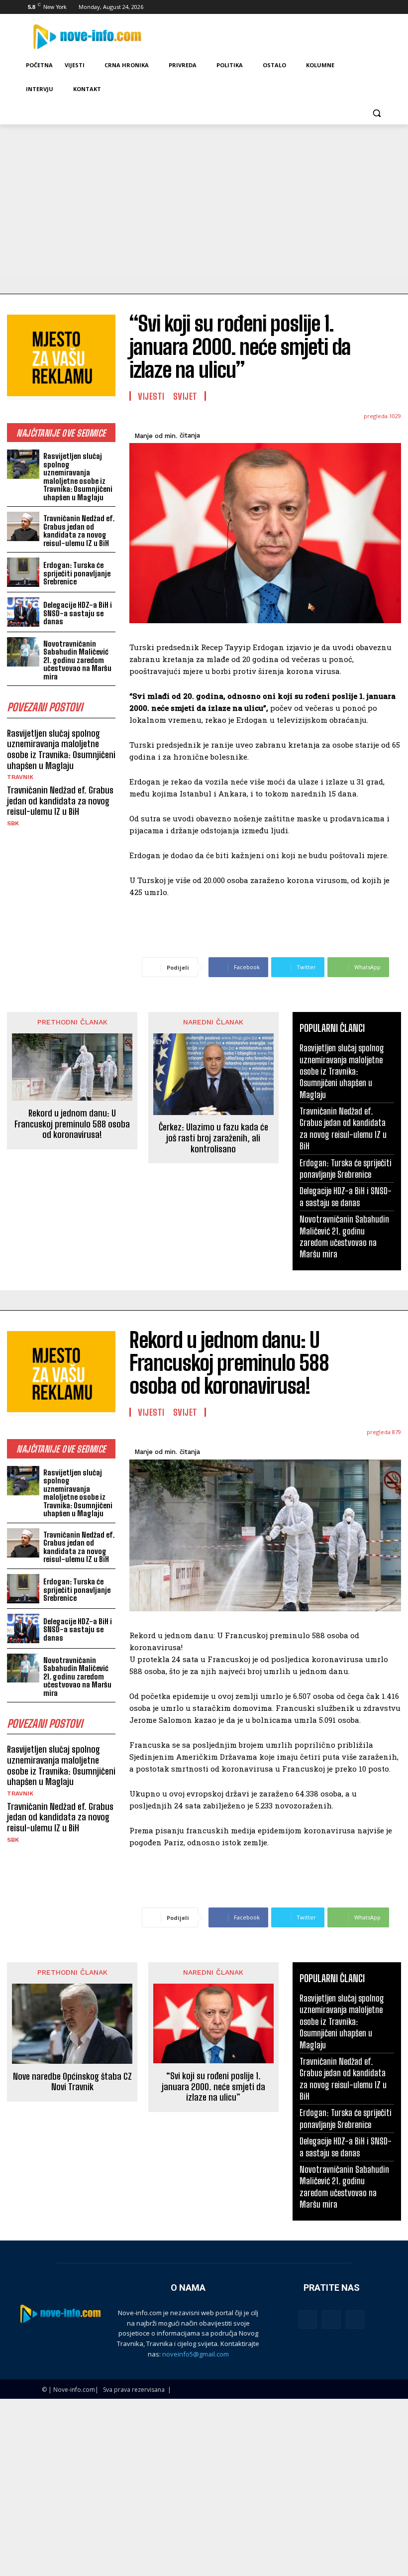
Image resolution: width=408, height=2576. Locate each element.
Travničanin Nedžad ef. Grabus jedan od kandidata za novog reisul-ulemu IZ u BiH (79, 531)
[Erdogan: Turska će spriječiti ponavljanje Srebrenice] (23, 572)
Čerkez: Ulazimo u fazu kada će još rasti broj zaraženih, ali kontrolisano (213, 1138)
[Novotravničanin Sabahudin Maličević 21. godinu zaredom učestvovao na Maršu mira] (23, 652)
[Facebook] (327, 7)
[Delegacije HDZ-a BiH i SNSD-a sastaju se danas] (23, 612)
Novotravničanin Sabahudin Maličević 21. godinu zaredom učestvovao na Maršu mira (77, 660)
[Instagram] (341, 7)
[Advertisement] (204, 199)
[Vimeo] (368, 7)
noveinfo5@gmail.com (196, 2354)
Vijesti (151, 396)
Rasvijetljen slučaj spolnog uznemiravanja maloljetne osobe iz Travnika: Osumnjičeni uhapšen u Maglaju (78, 477)
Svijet (185, 396)
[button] (376, 113)
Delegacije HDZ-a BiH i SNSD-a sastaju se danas (78, 613)
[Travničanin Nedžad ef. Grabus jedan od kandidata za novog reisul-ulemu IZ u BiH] (23, 526)
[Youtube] (382, 7)
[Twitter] (355, 7)
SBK (13, 823)
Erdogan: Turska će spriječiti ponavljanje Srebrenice (77, 573)
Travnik (20, 777)
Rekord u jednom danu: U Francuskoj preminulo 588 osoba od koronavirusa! (72, 1124)
